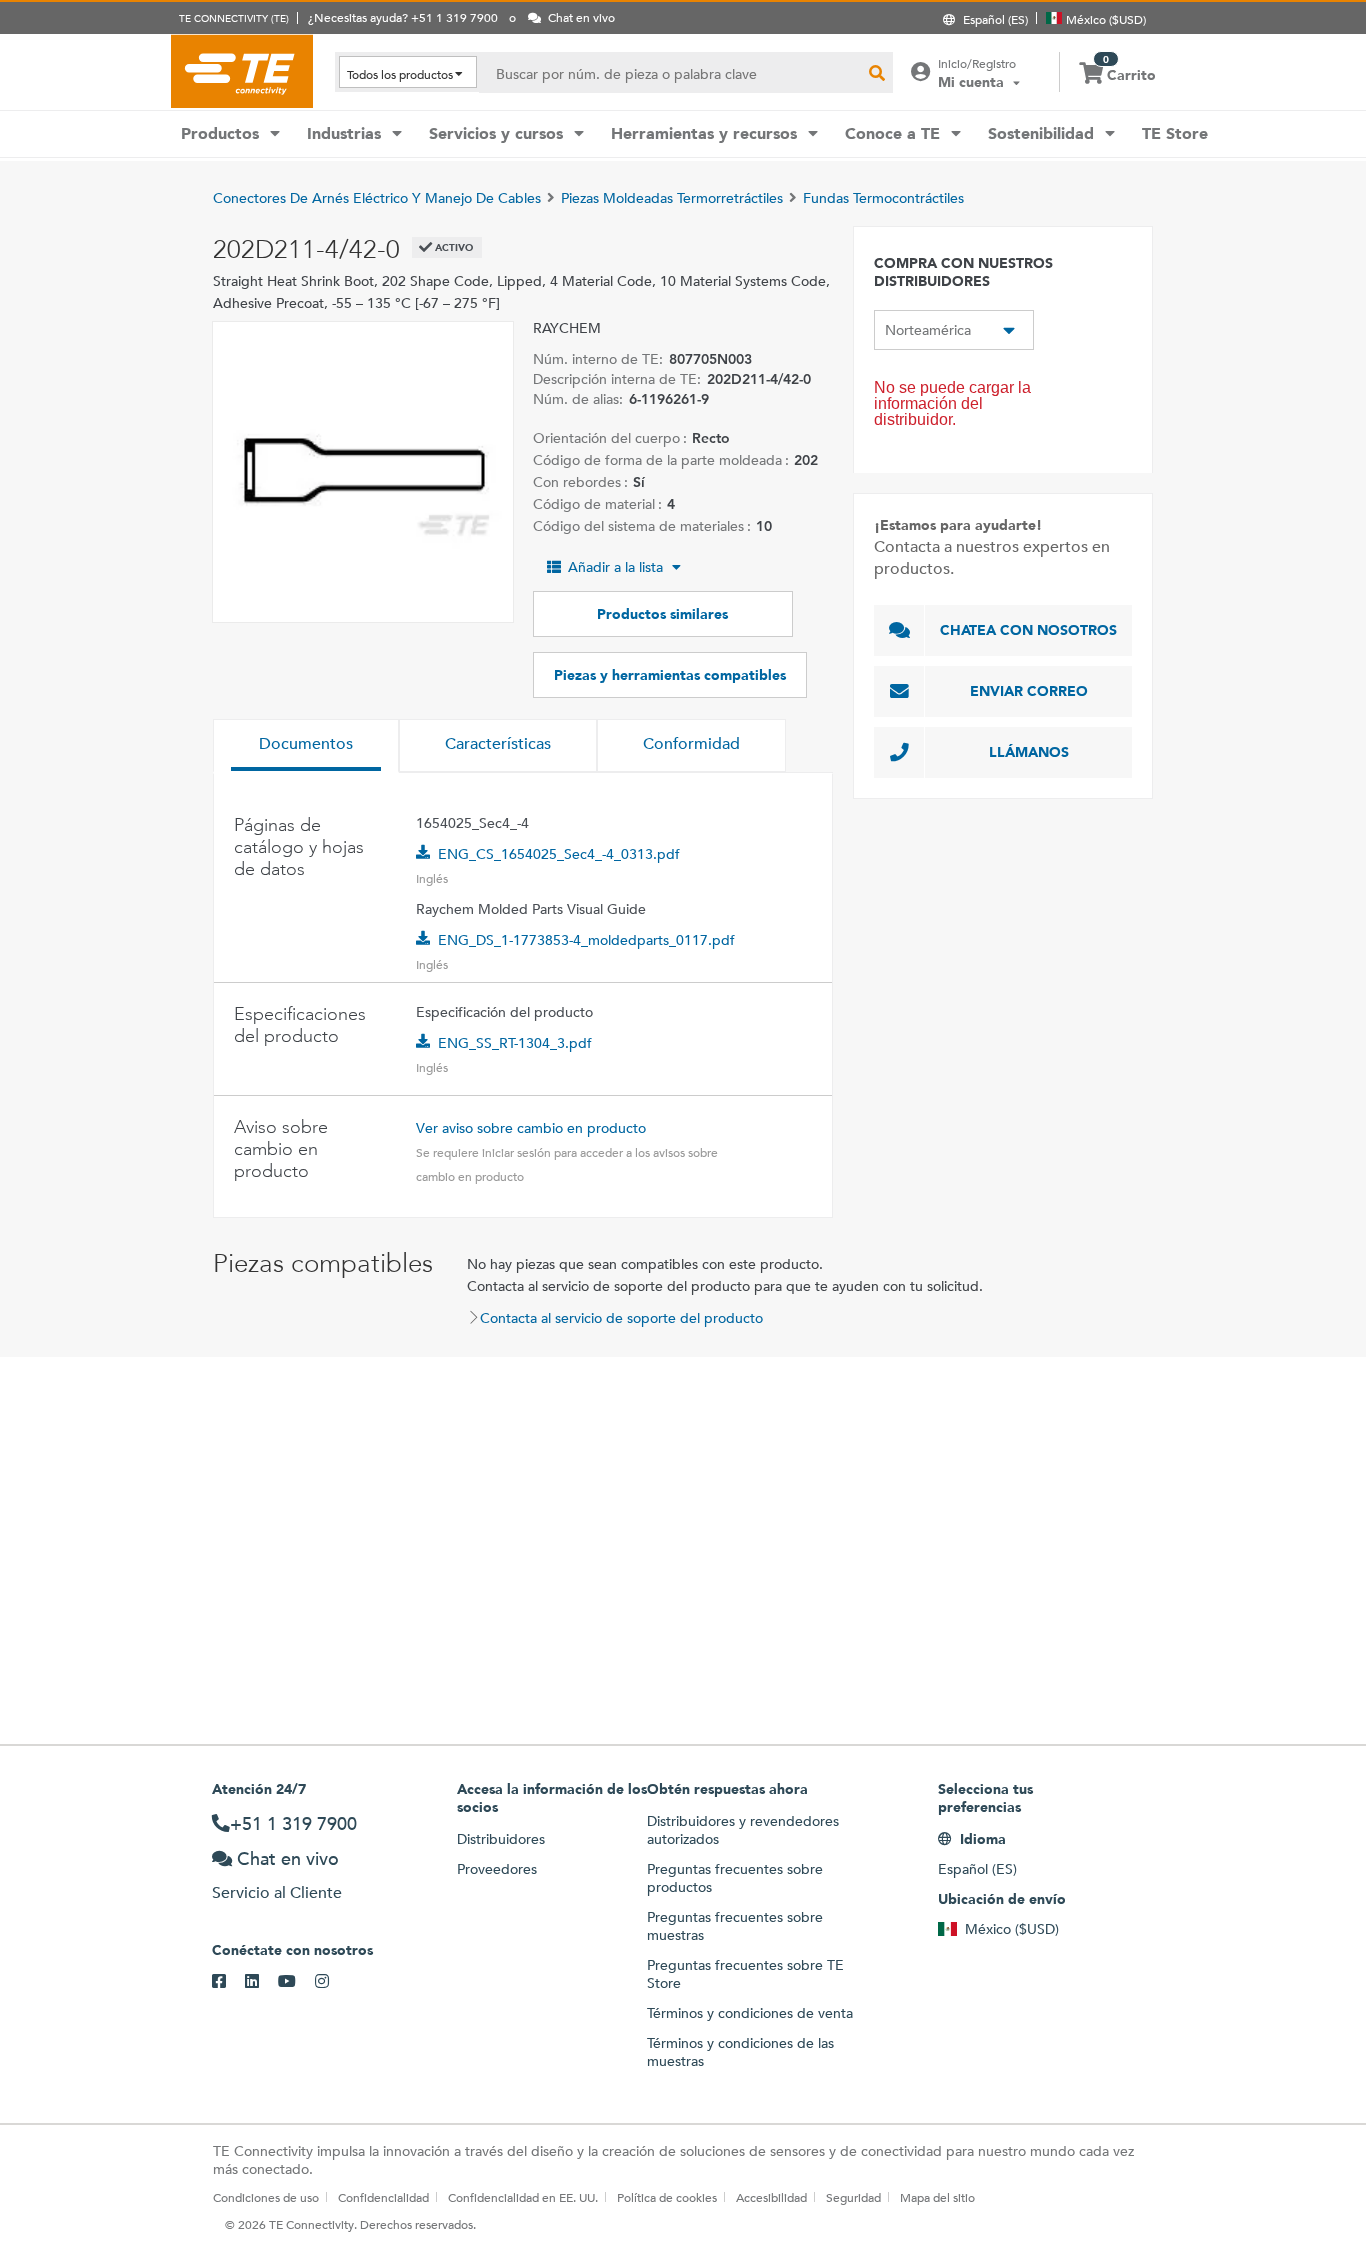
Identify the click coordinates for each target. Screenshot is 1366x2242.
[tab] (306, 746)
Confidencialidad (383, 2197)
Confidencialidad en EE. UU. (523, 2197)
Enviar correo (1029, 691)
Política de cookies (667, 2197)
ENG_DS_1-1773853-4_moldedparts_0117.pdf (586, 940)
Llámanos (1029, 752)
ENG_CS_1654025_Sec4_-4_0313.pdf (559, 854)
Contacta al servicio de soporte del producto (621, 1318)
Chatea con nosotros (1028, 630)
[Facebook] (228, 1982)
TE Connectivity (242, 71)
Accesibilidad (771, 2197)
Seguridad (853, 2197)
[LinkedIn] (261, 1982)
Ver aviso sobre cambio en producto (531, 1128)
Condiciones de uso (266, 2197)
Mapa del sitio (937, 2197)
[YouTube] (296, 1982)
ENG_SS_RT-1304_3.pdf (515, 1043)
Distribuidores (501, 1839)
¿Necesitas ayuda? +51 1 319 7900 (403, 17)
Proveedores (497, 1869)
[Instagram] (331, 1982)
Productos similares (662, 614)
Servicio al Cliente (277, 1892)
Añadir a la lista (615, 567)
